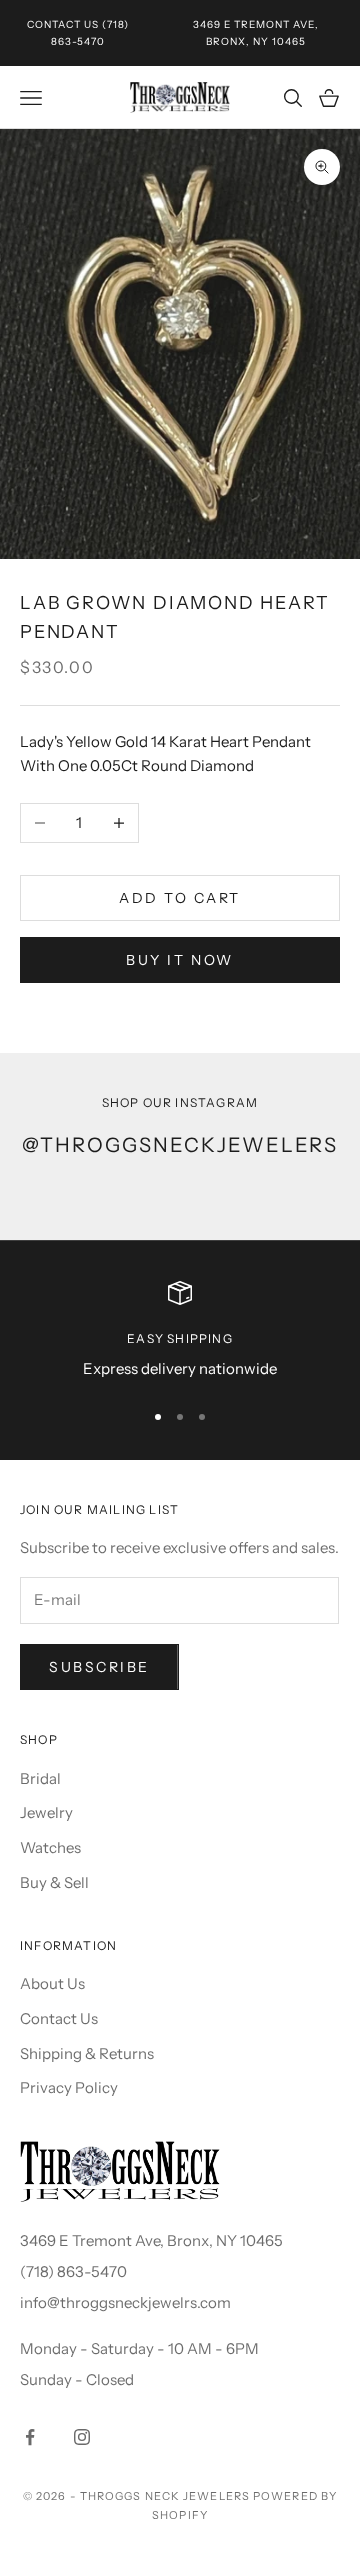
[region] (180, 1331)
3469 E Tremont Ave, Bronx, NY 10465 (151, 2240)
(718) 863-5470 (73, 2271)
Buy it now (179, 960)
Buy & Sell (54, 1882)
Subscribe (99, 1667)
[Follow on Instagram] (82, 2437)
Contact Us (63, 24)
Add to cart (180, 898)
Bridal (40, 1778)
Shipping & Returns (87, 2053)
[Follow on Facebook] (30, 2437)
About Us (52, 1983)
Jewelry (46, 1812)
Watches (50, 1847)
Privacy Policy (69, 2087)
